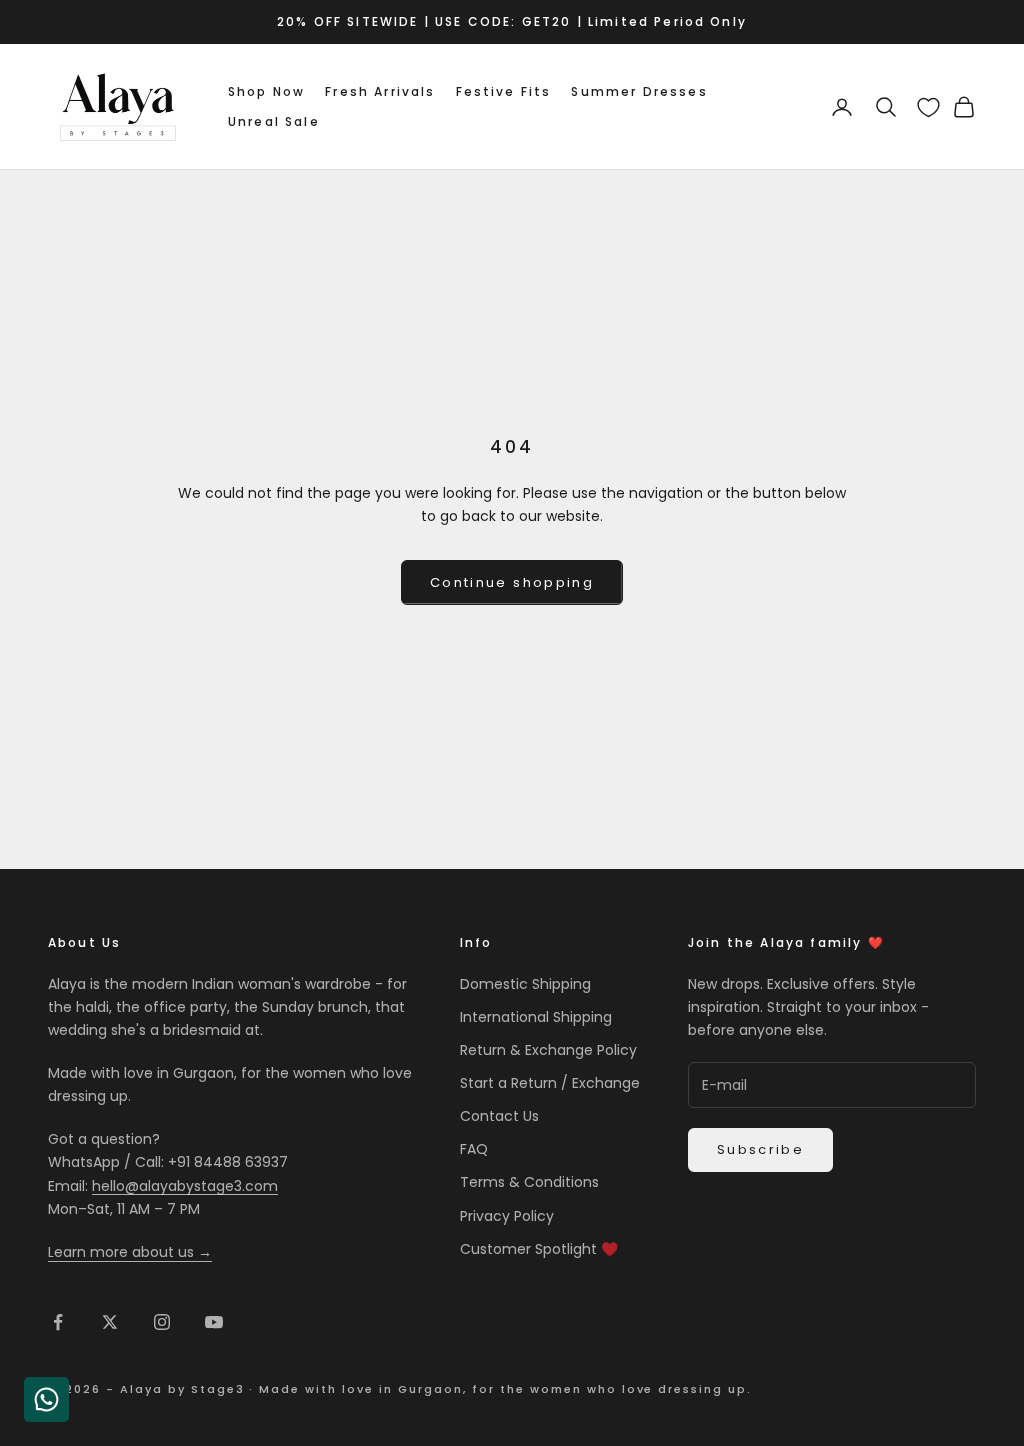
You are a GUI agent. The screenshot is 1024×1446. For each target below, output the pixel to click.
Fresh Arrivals (380, 91)
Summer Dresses (639, 91)
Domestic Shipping (525, 984)
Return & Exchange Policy (548, 1050)
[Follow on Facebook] (58, 1322)
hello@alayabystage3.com (185, 1186)
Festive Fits (504, 91)
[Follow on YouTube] (214, 1322)
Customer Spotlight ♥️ (539, 1249)
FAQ (474, 1149)
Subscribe (760, 1149)
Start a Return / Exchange (550, 1083)
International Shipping (536, 1017)
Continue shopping (512, 582)
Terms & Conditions (529, 1182)
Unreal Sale (274, 121)
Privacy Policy (507, 1216)
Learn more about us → (130, 1252)
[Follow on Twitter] (110, 1322)
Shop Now (266, 91)
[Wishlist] (928, 107)
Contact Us (499, 1116)
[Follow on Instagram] (162, 1322)
